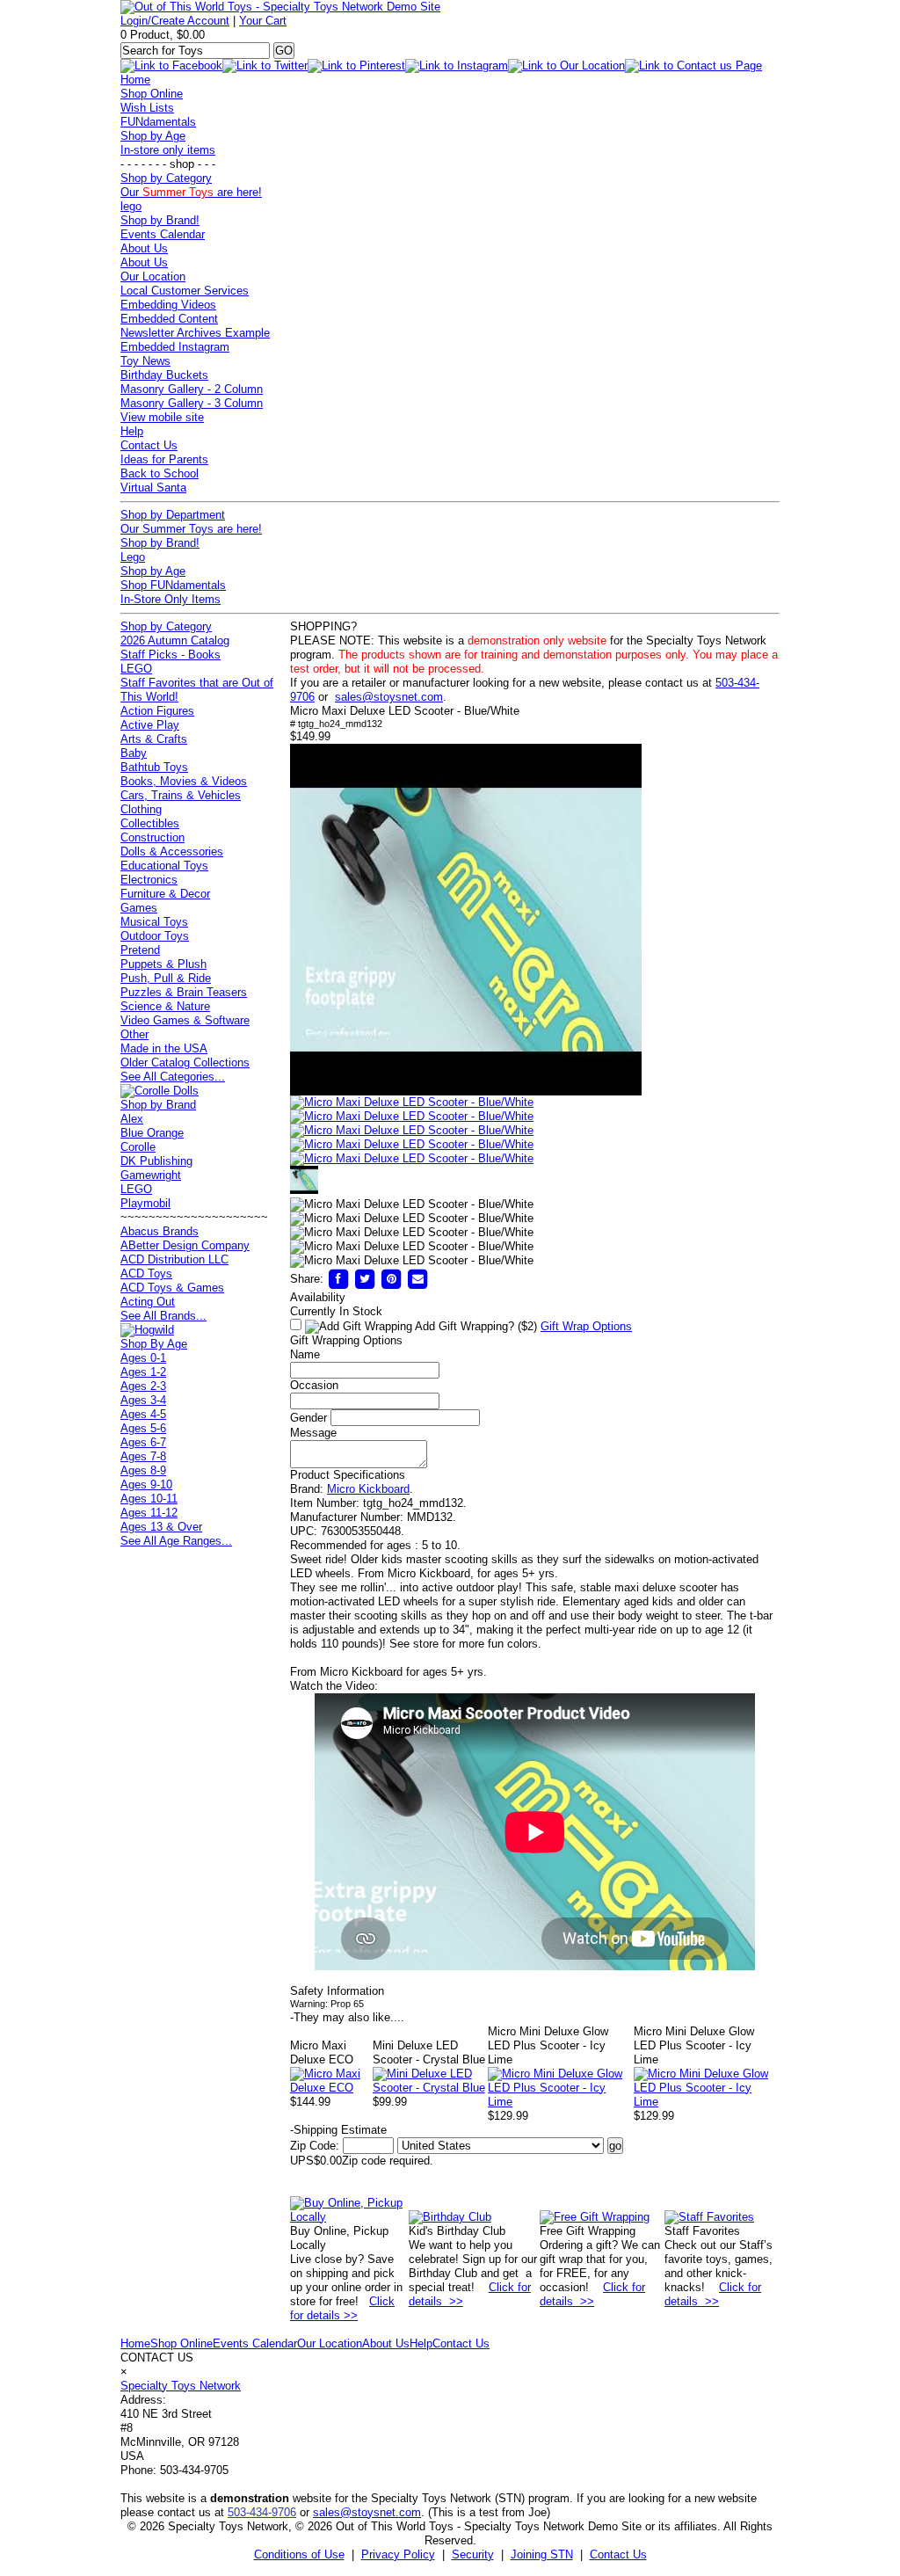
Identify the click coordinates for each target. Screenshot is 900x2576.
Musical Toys (154, 922)
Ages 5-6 (143, 1428)
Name (305, 1354)
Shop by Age (153, 136)
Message (313, 1433)
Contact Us (149, 445)
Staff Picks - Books (171, 655)
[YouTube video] (466, 1092)
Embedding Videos (168, 305)
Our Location (153, 277)
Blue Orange (152, 1133)
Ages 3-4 (143, 1400)
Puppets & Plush (163, 964)
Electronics (149, 880)
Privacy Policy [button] (398, 2554)
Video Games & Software (185, 1020)
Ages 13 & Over (161, 1527)
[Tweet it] (365, 1279)
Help (132, 431)
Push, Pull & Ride (166, 978)
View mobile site (162, 417)
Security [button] (473, 2554)
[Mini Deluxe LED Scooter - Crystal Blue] (431, 2088)
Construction (152, 837)
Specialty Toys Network (181, 2386)
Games (139, 908)
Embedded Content (169, 319)
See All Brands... (163, 1316)
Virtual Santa (153, 488)
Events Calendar (163, 234)
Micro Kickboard (368, 1489)
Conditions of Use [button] (299, 2554)
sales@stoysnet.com (389, 697)
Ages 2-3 (143, 1386)
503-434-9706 (262, 2512)
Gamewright (151, 1175)
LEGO (136, 669)
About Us (144, 248)
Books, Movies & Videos (184, 781)
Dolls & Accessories (172, 851)
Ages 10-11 (149, 1499)
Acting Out (148, 1302)
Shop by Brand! (160, 220)
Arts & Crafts (154, 739)
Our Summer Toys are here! (191, 529)
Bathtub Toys (154, 767)
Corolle (138, 1147)
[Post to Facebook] (338, 1279)
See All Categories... (173, 1077)
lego (131, 206)
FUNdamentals (158, 122)
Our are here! (191, 192)
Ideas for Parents (164, 459)
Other (134, 1034)
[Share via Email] (417, 1279)
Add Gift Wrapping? (475, 1326)
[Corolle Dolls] (160, 1091)
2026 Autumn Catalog (175, 640)
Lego (133, 557)
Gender (308, 1418)
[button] (412, 1102)
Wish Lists (147, 108)
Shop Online (152, 94)
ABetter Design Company (185, 1245)
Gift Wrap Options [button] (586, 1326)
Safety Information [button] (337, 1991)
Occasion (314, 1385)
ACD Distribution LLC (174, 1259)
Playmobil (145, 1203)
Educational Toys (164, 866)
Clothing (141, 809)
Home (135, 80)
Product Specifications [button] (348, 1475)
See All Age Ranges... (176, 1541)
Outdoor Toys (155, 936)
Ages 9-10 (146, 1484)
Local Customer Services (185, 291)
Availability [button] (318, 1297)
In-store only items (168, 150)
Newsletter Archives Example (195, 333)
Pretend (140, 950)
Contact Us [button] (618, 2554)
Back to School (160, 473)
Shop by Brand (158, 1105)
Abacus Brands (160, 1231)
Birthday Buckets (164, 375)
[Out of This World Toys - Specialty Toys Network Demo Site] (280, 7)
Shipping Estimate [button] (338, 2130)
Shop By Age (154, 1344)
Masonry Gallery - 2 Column (192, 389)
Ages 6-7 (143, 1442)
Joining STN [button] (542, 2554)
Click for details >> (342, 2308)
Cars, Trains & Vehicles (181, 795)
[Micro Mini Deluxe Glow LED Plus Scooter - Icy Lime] (561, 2102)
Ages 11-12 (149, 1513)
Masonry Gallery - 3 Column (192, 403)
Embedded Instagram (175, 347)
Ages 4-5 (143, 1414)
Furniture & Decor (165, 894)
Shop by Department (173, 515)
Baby (134, 753)
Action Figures (157, 711)
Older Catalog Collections (185, 1062)
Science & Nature (165, 1006)
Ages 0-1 (143, 1358)
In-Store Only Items (171, 599)
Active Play (150, 725)
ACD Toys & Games (172, 1288)
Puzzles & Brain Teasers (184, 992)
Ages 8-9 (143, 1470)
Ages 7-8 (143, 1456)
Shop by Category (166, 178)
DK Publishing (156, 1161)
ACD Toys (146, 1273)
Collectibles (150, 823)
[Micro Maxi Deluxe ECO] (331, 2088)
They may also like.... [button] (347, 2017)
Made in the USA (164, 1048)
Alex (132, 1119)
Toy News (145, 361)
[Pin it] (391, 1279)
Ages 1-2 (143, 1372)
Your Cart (263, 21)
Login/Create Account (175, 21)
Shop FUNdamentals (173, 585)
